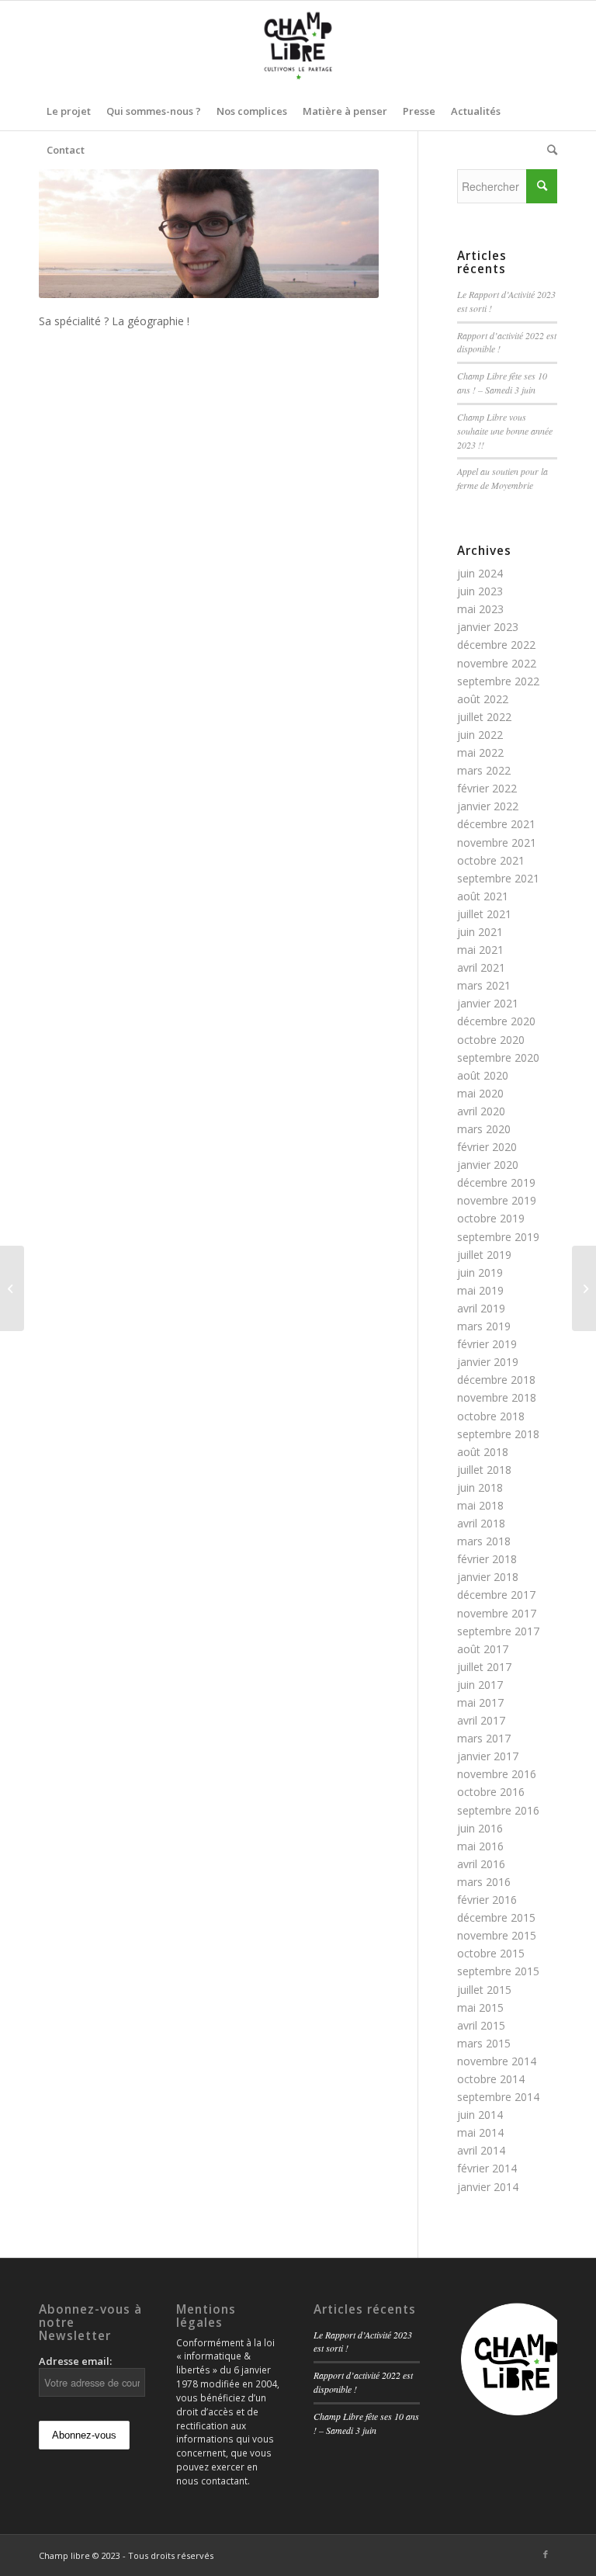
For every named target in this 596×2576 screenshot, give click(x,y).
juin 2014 (480, 2115)
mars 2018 (484, 1541)
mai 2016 (480, 1846)
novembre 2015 (497, 1935)
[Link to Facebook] (546, 2554)
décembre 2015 (496, 1917)
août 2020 (483, 1075)
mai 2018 (480, 1505)
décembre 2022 (496, 645)
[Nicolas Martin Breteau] (584, 1288)
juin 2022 (480, 735)
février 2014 (487, 2168)
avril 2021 (481, 967)
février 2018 (487, 1559)
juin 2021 (480, 932)
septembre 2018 (498, 1434)
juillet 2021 (484, 914)
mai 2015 (480, 2007)
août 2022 (483, 699)
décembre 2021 (496, 824)
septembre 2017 (498, 1631)
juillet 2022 (484, 717)
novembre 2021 (497, 842)
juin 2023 (480, 591)
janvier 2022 (488, 806)
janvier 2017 (488, 1756)
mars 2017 (484, 1738)
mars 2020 (484, 1129)
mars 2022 (484, 770)
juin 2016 (480, 1828)
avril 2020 (481, 1111)
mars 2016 (484, 1882)
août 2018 (483, 1452)
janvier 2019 (488, 1362)
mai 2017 (480, 1702)
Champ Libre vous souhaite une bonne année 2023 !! (505, 431)
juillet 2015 (484, 1990)
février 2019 (487, 1344)
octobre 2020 (491, 1040)
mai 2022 (480, 752)
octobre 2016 (491, 1792)
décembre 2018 (496, 1380)
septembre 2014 (498, 2097)
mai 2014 (480, 2132)
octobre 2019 (491, 1218)
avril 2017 (481, 1720)
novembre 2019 (497, 1200)
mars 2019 (484, 1326)
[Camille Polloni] (12, 1288)
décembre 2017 (496, 1595)
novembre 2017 (497, 1613)
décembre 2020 (496, 1021)
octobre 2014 (491, 2079)
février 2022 (487, 788)
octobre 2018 (491, 1416)
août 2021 (483, 896)
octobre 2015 (491, 1953)
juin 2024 (480, 573)
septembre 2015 (498, 1971)
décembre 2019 (496, 1182)
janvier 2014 (488, 2187)
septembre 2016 (498, 1810)
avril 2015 (481, 2025)
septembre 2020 (498, 1057)
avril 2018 (481, 1523)
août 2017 (483, 1649)
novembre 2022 (497, 663)
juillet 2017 (484, 1667)
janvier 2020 (488, 1165)
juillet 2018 (484, 1470)
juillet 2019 (484, 1255)
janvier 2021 (488, 1003)
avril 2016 (481, 1864)
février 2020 (487, 1147)
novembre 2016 (497, 1774)
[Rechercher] (548, 150)
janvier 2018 (488, 1577)
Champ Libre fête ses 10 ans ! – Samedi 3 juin (502, 383)
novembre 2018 (497, 1397)
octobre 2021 (491, 860)
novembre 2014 (497, 2061)
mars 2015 (484, 2043)
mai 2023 (480, 609)
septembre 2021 (498, 878)
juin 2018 (480, 1487)
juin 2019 (480, 1272)
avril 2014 (481, 2150)
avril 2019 (481, 1308)
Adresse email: (75, 2361)
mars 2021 (484, 985)
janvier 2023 (488, 627)
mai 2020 (480, 1093)
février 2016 (487, 1900)
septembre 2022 (498, 681)
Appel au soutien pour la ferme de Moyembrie (502, 478)
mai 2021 (480, 950)
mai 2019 (480, 1290)
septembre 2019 (498, 1237)
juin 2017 (480, 1685)
